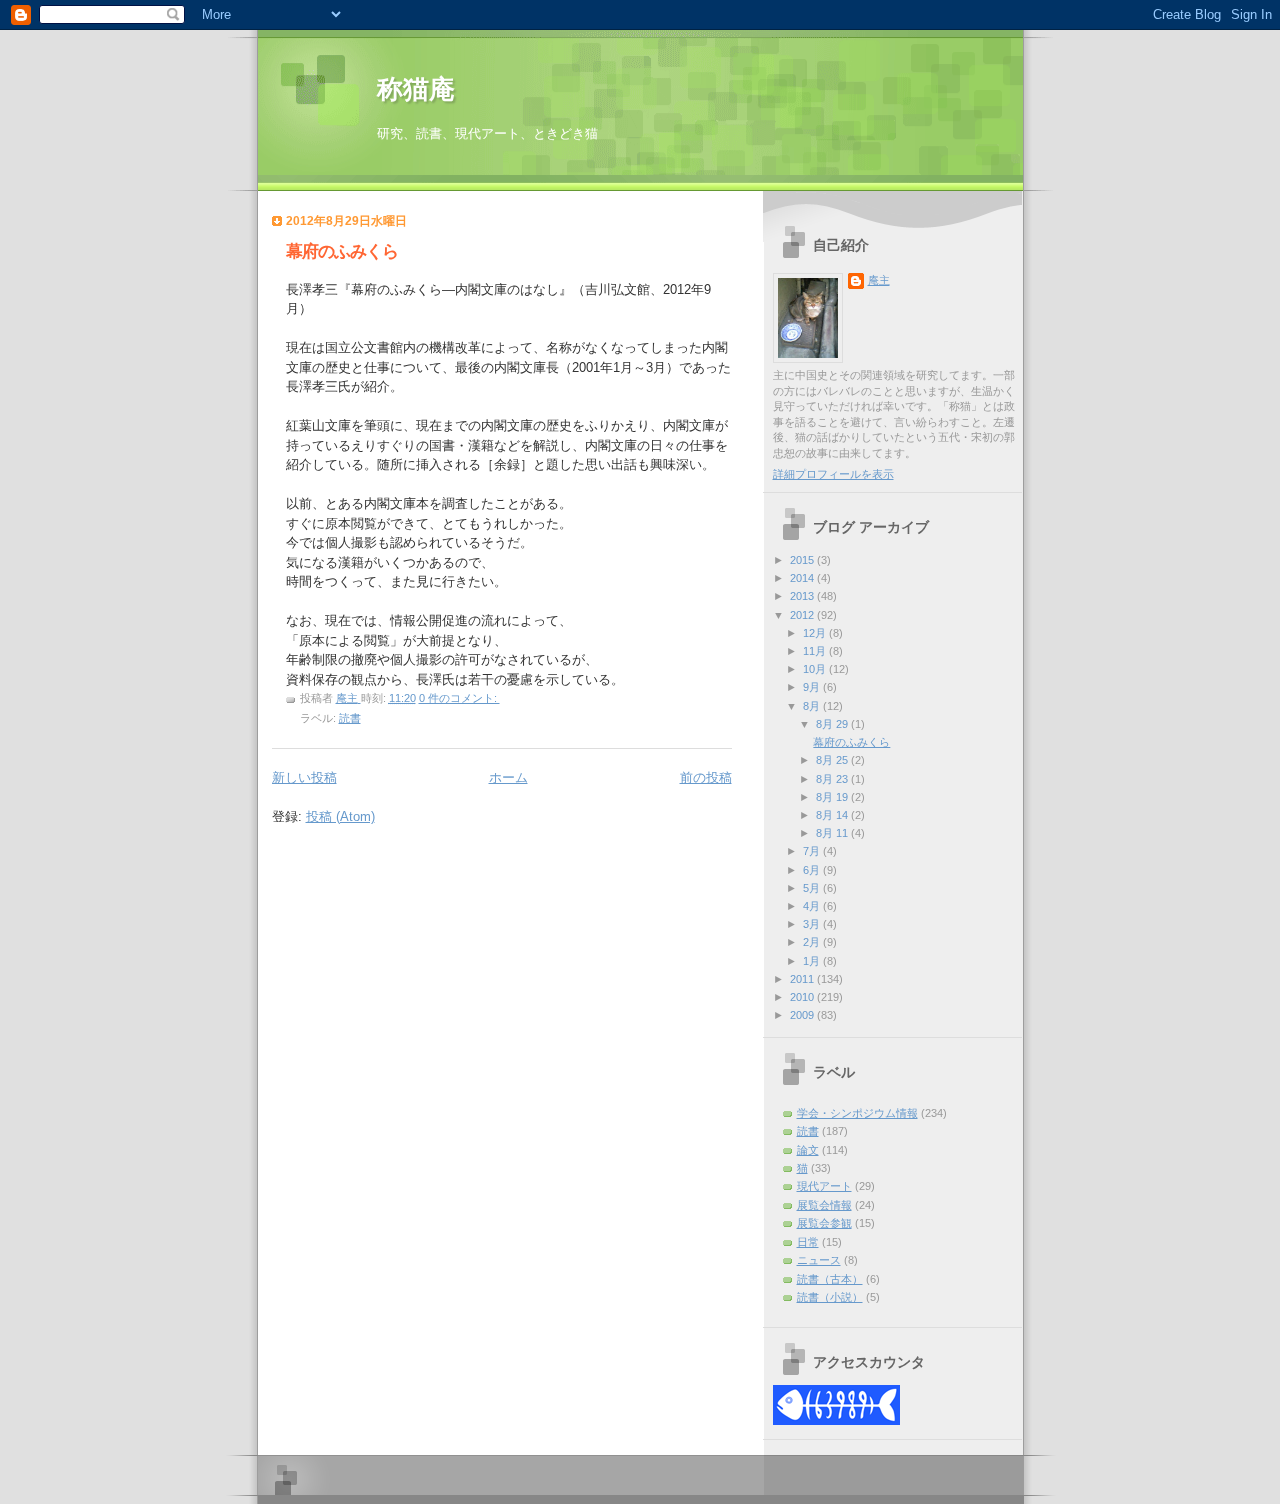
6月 (813, 870)
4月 (813, 906)
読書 (350, 718)
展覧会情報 (824, 1205)
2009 (803, 1015)
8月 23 (833, 779)
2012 (803, 615)
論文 (808, 1150)
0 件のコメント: (459, 698)
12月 (816, 633)
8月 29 (833, 724)
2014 (803, 578)
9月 (813, 687)
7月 (813, 851)
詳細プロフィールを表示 (833, 474)
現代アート (824, 1186)
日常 (808, 1242)
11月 (816, 651)
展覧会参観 (824, 1223)
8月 (813, 706)
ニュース (819, 1260)
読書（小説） (830, 1297)
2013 (803, 596)
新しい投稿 (304, 777)
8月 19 (833, 797)
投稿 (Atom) (340, 816)
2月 (813, 942)
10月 (816, 669)
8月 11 (833, 833)
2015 (803, 560)
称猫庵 (416, 89)
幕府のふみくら (342, 251)
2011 (803, 979)
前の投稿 (706, 777)
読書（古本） (830, 1279)
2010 (803, 997)
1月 (813, 961)
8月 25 (833, 760)
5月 (813, 888)
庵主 (879, 280)
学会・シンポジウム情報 (857, 1113)
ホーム (508, 777)
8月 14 (833, 815)
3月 (813, 924)
